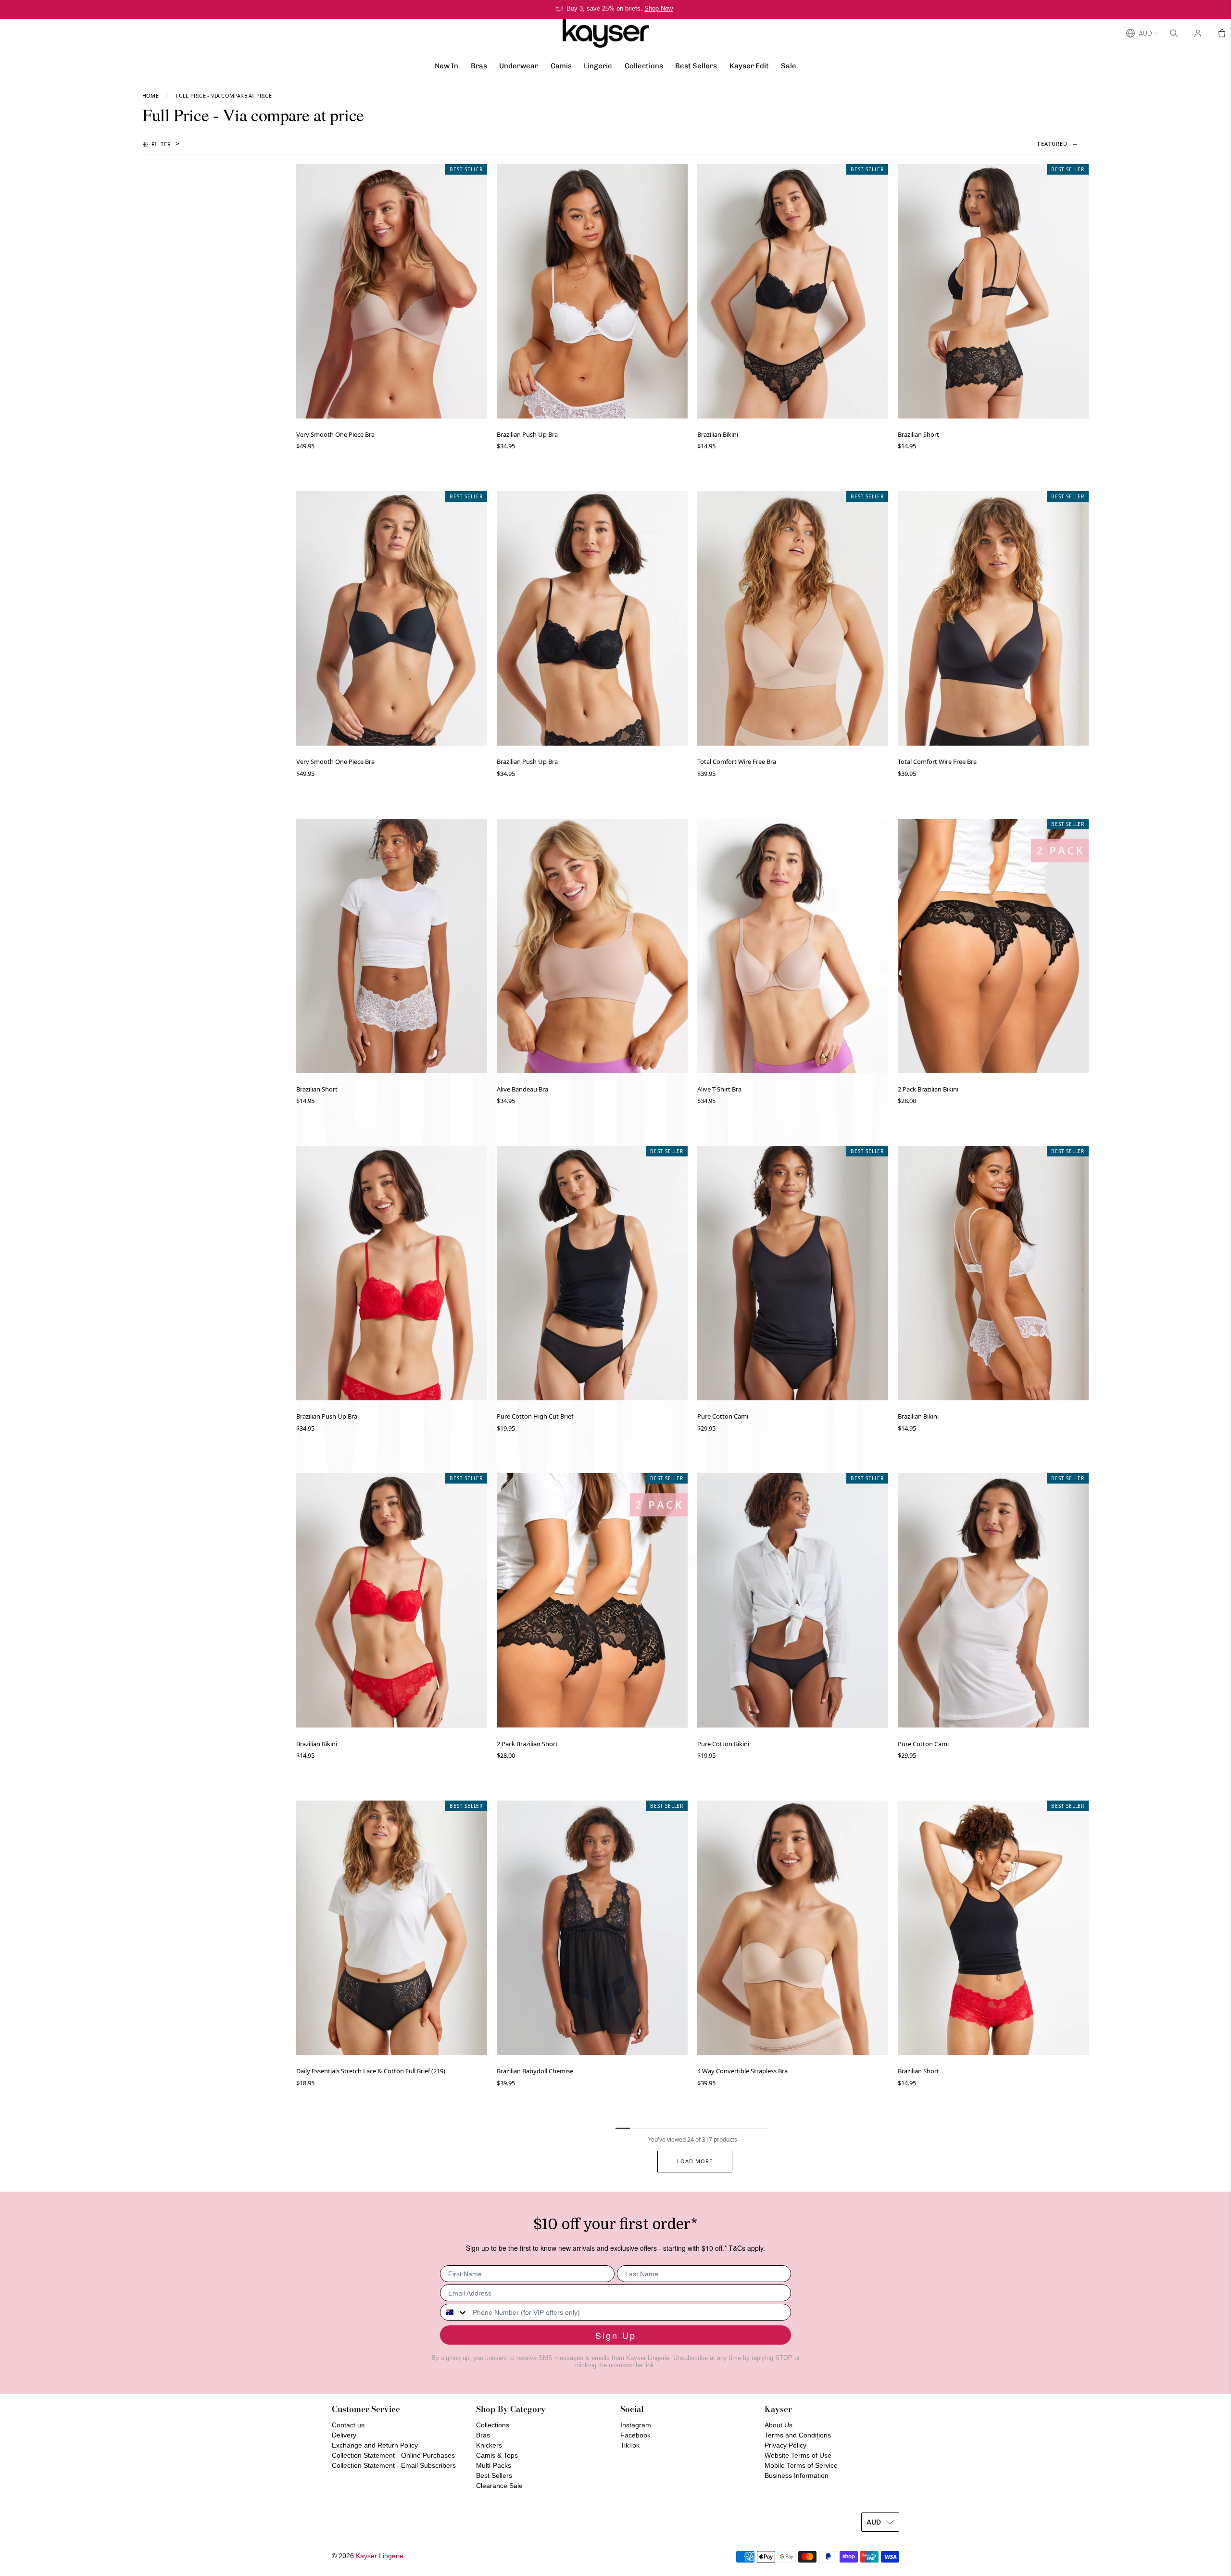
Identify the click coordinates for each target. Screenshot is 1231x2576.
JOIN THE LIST (522, 1356)
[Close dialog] (791, 1175)
